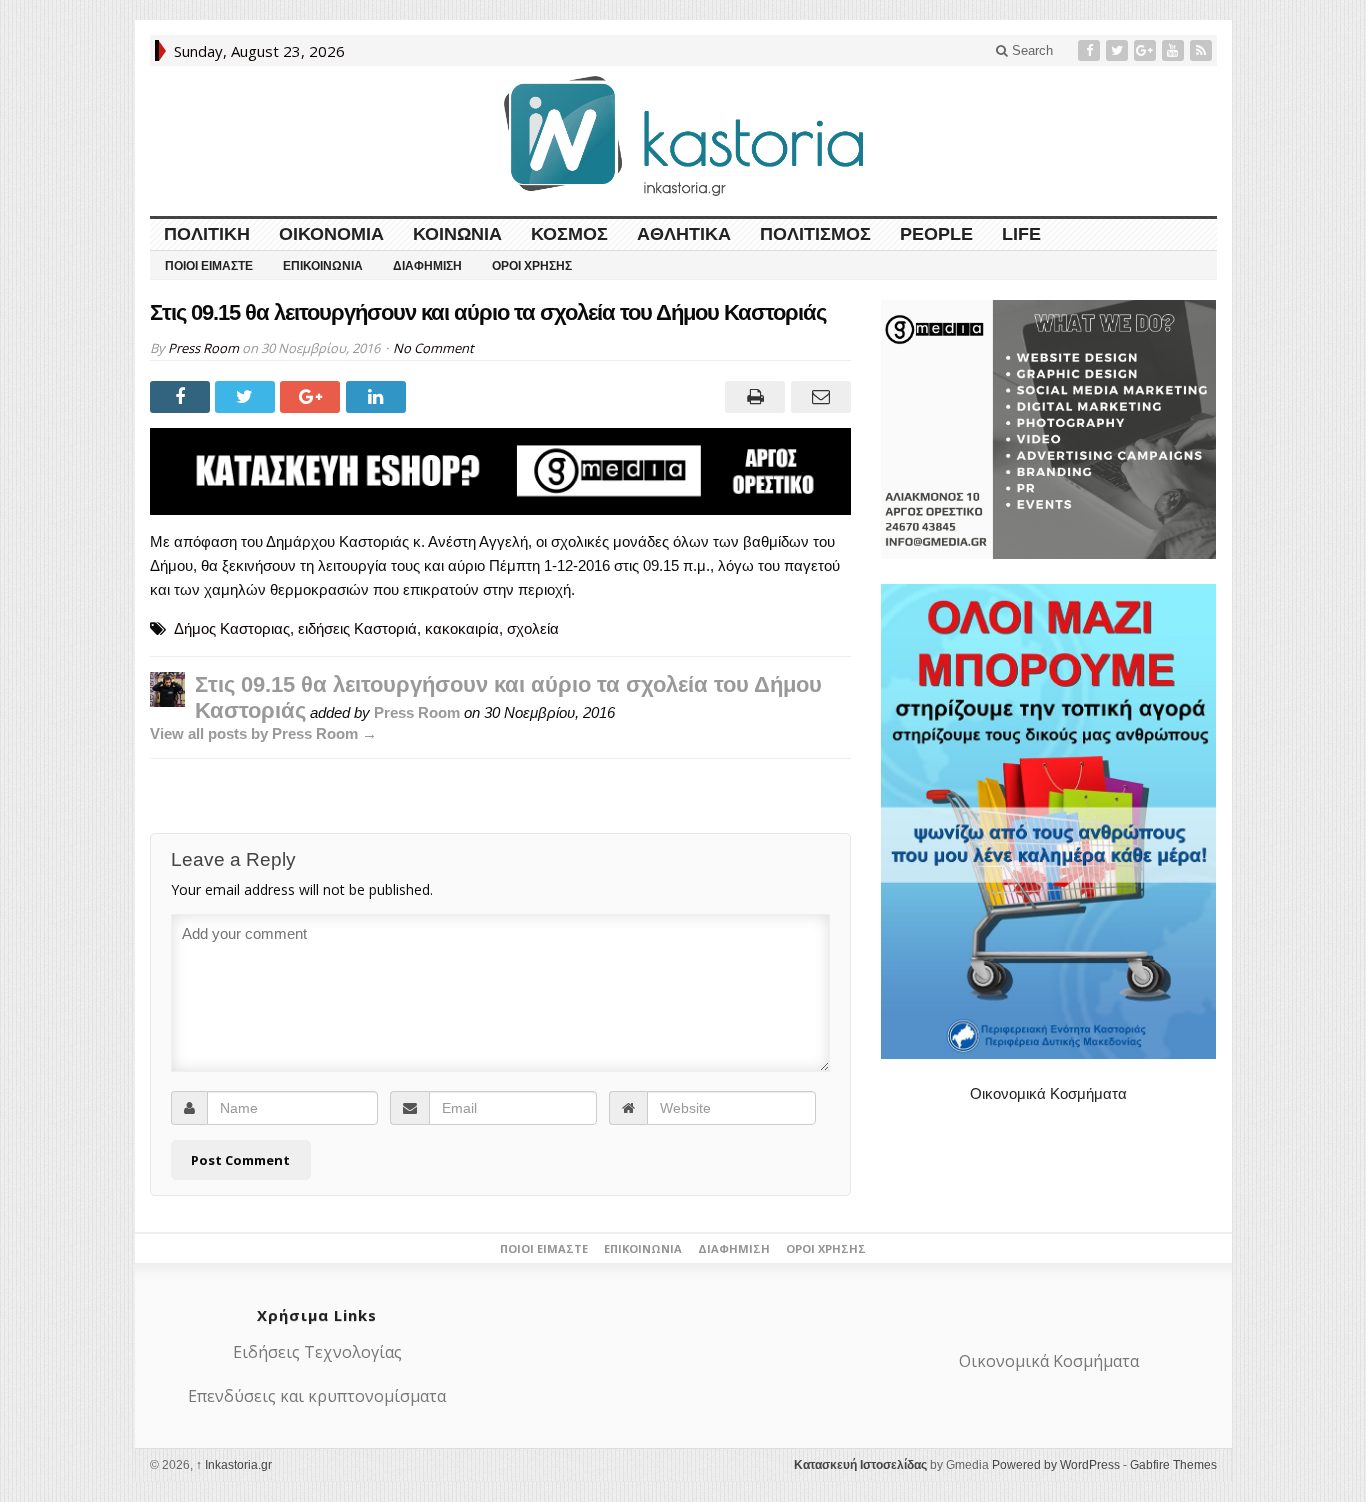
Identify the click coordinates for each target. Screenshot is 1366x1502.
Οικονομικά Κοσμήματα (1048, 1093)
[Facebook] (1091, 50)
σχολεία (533, 628)
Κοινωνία (457, 234)
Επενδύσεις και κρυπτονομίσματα (317, 1396)
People (936, 234)
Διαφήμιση (427, 266)
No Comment (433, 348)
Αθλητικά (684, 234)
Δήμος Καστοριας (232, 628)
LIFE (1021, 234)
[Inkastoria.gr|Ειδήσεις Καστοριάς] (683, 135)
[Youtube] (1175, 50)
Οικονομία (331, 234)
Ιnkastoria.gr (234, 1465)
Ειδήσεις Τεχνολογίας (317, 1352)
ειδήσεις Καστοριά (357, 628)
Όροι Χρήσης (532, 266)
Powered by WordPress (1056, 1465)
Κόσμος (569, 234)
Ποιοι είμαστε (209, 266)
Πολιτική (207, 234)
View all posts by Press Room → (263, 733)
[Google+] (1147, 50)
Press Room (203, 348)
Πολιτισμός (815, 234)
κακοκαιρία (462, 628)
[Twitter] (1119, 50)
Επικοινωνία (323, 266)
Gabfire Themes (1173, 1465)
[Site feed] (1203, 50)
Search (1030, 50)
